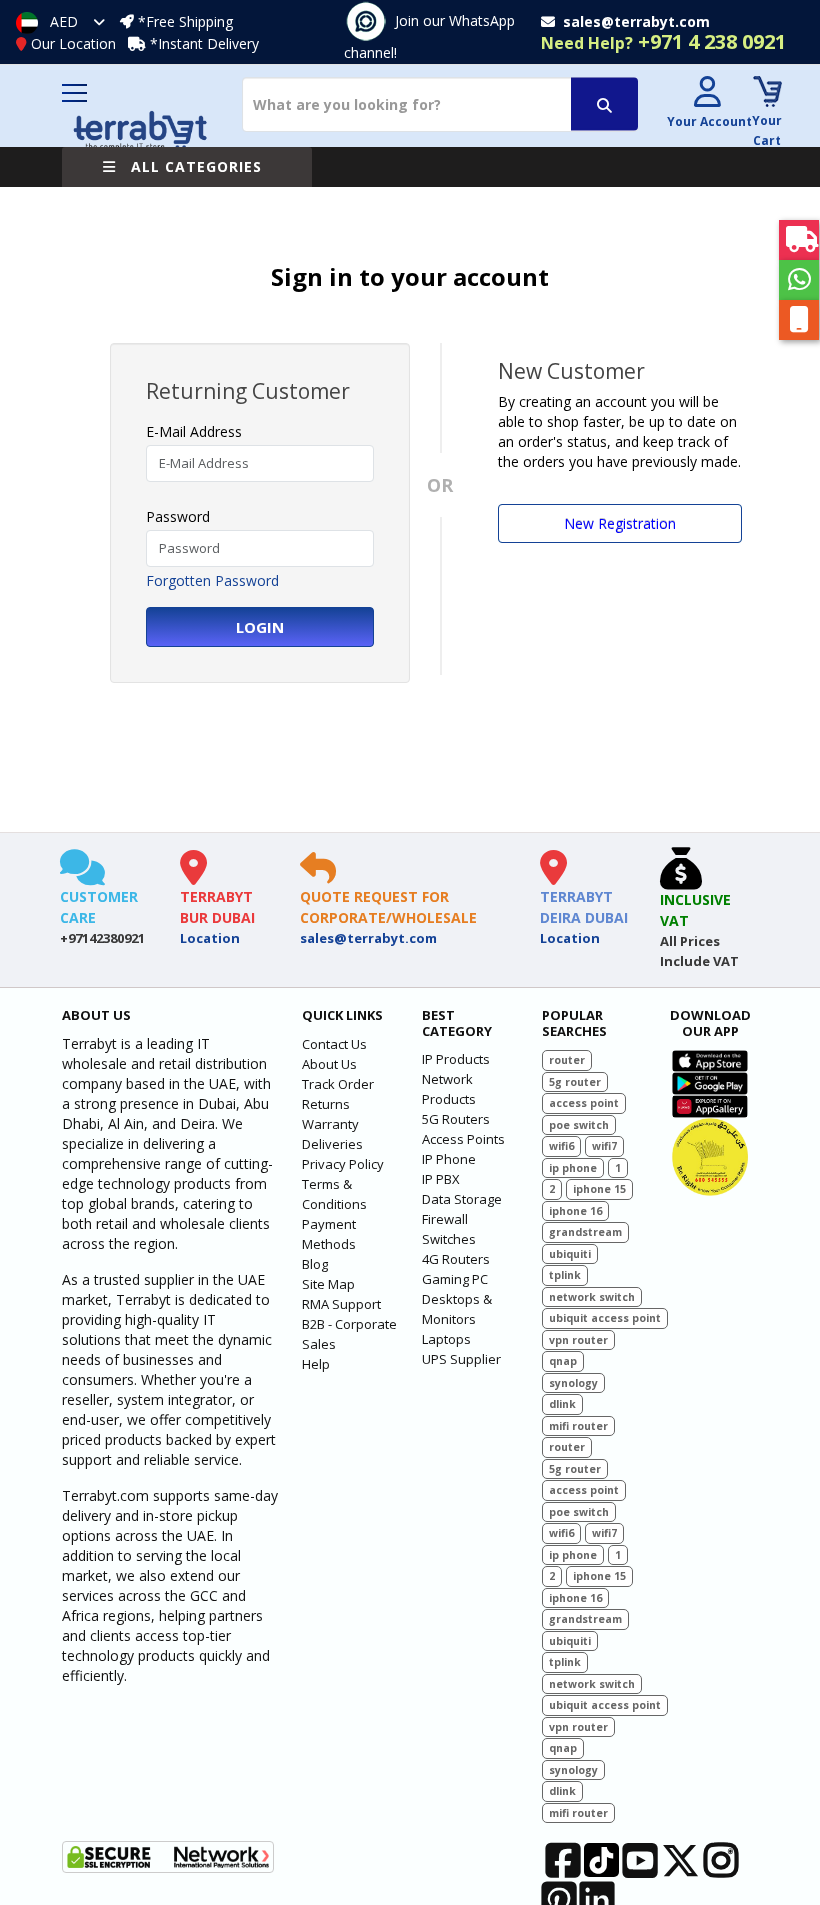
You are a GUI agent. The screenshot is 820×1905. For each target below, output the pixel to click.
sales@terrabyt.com (368, 938)
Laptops (446, 1339)
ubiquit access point (605, 1318)
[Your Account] (707, 94)
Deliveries (332, 1144)
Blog (315, 1264)
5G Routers (456, 1119)
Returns (326, 1104)
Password (178, 516)
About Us (329, 1064)
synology (573, 1383)
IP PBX (441, 1179)
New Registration (620, 523)
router (567, 1060)
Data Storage (462, 1199)
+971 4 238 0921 (663, 41)
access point (584, 1103)
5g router (575, 1082)
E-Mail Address (194, 431)
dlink (562, 1404)
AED (64, 21)
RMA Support (341, 1304)
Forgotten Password (212, 580)
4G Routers (456, 1259)
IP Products (456, 1059)
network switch (592, 1297)
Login (260, 627)
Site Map (328, 1284)
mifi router (578, 1426)
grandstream (585, 1232)
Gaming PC (455, 1279)
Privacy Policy (343, 1164)
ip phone (573, 1168)
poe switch (579, 1125)
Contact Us (334, 1044)
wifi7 (604, 1146)
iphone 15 (599, 1189)
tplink (565, 1275)
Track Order (338, 1084)
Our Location (73, 43)
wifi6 (561, 1146)
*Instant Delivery (204, 43)
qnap (563, 1361)
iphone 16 (575, 1211)
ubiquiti (570, 1254)
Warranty (330, 1124)
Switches (449, 1239)
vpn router (578, 1340)
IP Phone (449, 1159)
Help (316, 1364)
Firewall (445, 1219)
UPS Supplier (461, 1359)
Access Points (463, 1139)
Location (210, 938)
